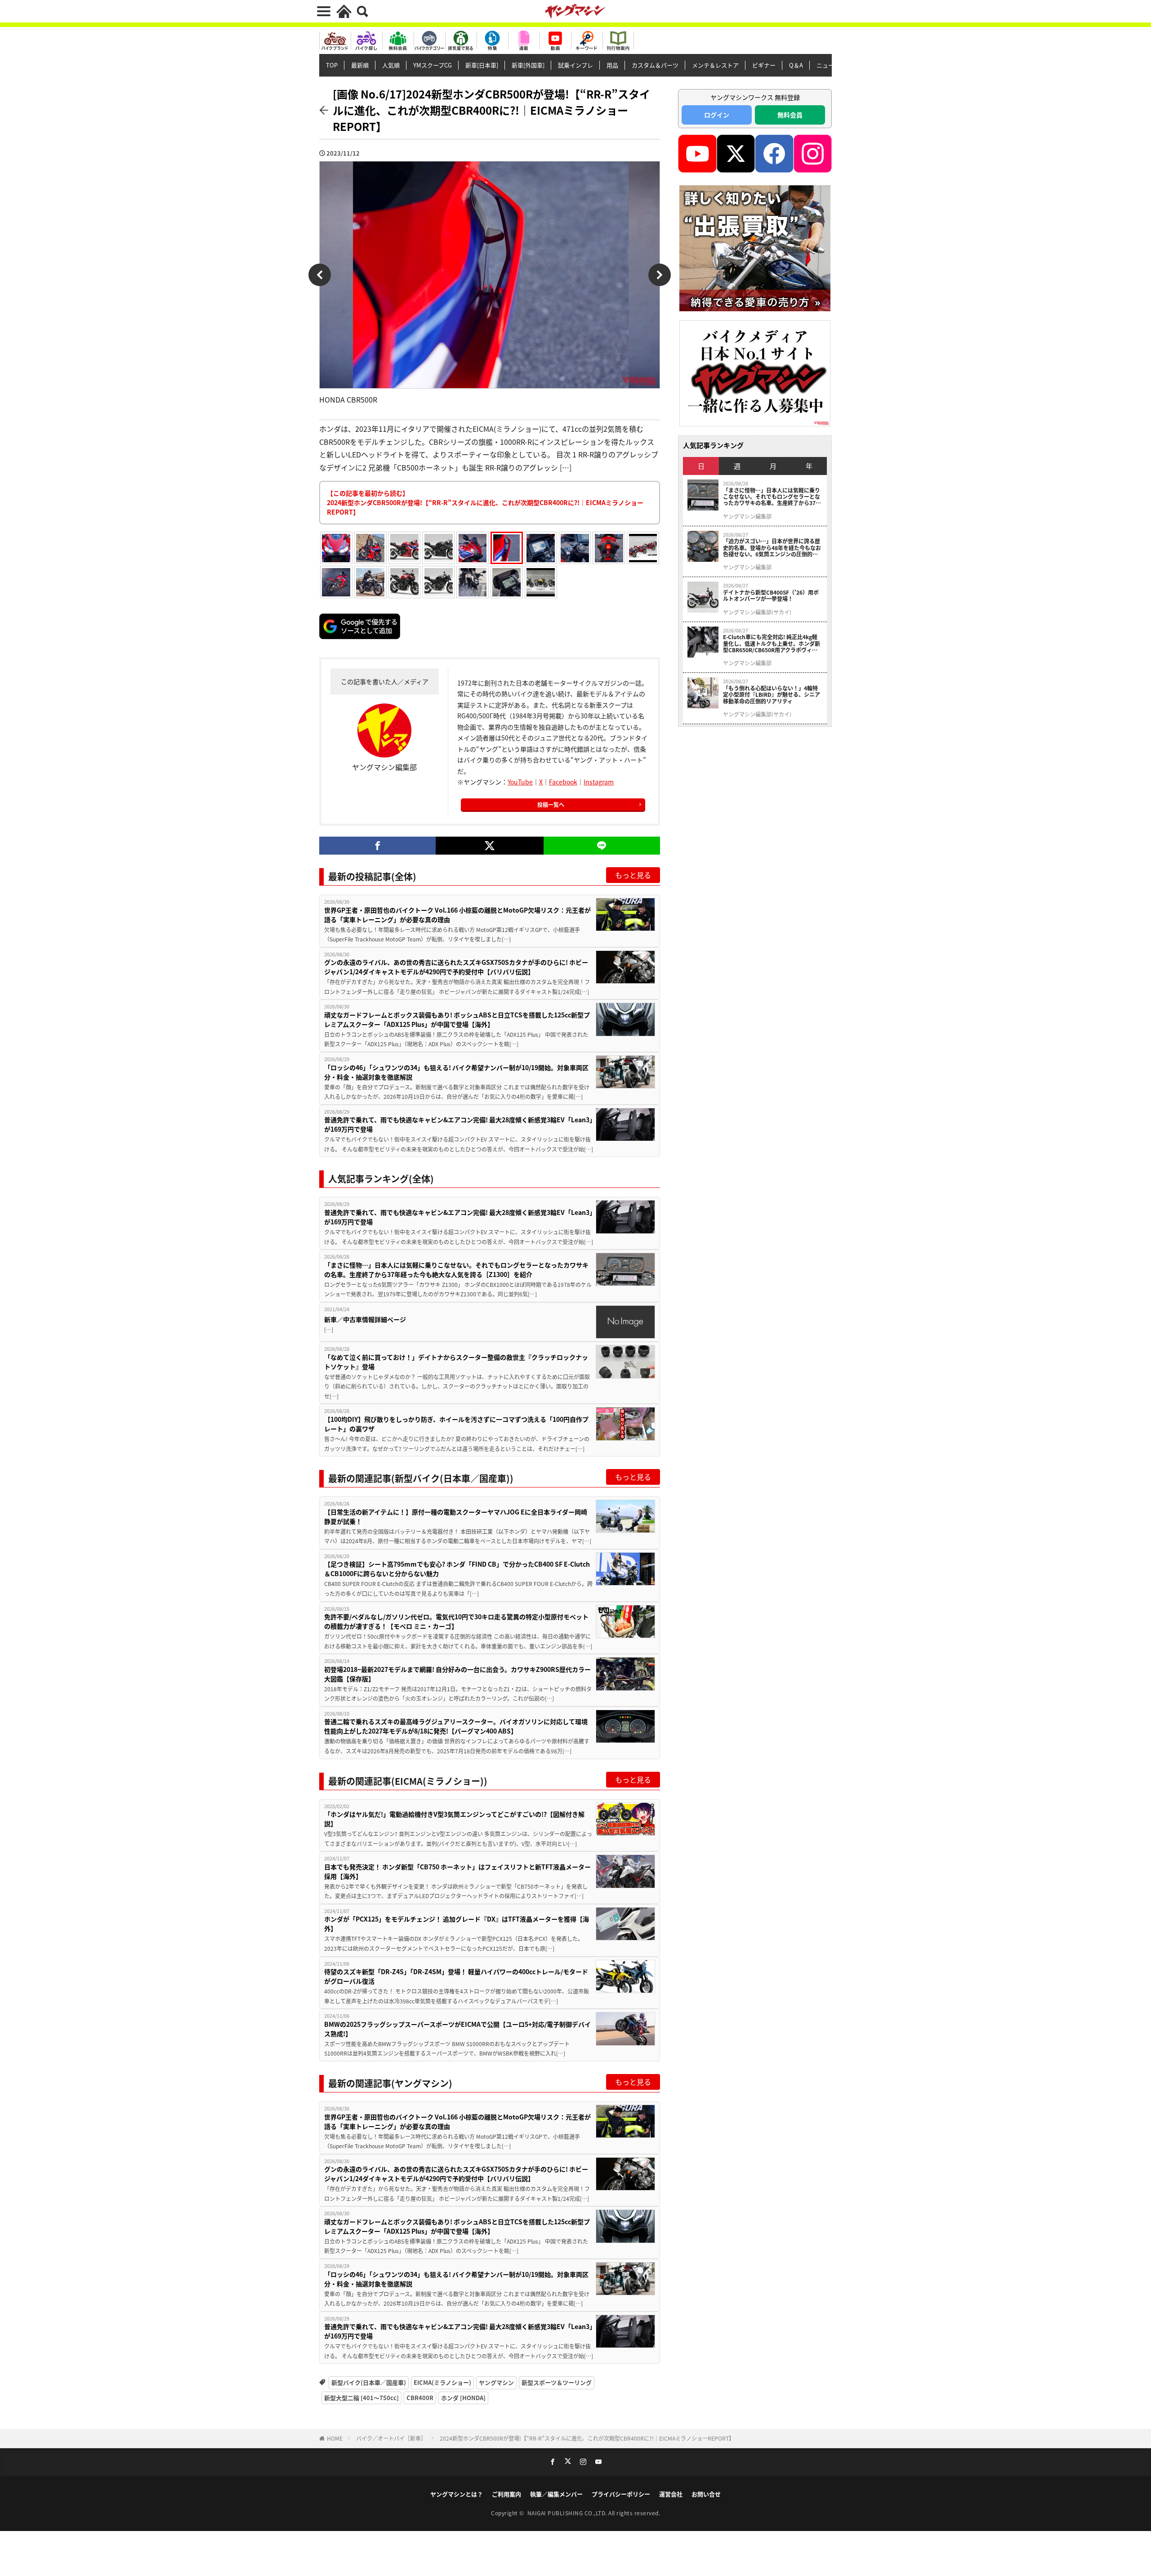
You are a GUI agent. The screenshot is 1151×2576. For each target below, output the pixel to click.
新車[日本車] (482, 65)
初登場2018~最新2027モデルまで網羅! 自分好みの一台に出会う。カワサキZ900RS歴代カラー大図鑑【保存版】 (457, 1674)
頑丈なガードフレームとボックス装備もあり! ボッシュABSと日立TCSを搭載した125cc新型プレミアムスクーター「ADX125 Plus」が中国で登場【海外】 (457, 1019)
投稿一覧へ (551, 804)
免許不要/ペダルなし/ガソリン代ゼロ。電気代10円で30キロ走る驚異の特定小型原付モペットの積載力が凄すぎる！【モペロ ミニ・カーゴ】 (456, 1621)
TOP (332, 65)
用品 (612, 65)
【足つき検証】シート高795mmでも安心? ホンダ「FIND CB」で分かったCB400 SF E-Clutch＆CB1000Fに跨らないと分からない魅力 (457, 1569)
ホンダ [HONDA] (463, 2398)
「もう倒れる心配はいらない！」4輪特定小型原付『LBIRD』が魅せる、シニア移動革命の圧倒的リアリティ (772, 695)
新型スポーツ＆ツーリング (557, 2382)
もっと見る (633, 875)
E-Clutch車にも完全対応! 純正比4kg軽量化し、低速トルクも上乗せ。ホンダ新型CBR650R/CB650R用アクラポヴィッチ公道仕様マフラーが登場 (772, 643)
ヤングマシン (496, 2382)
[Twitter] (489, 846)
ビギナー (764, 65)
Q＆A (796, 65)
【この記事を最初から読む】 (485, 502)
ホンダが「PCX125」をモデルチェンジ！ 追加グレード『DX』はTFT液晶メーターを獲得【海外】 (457, 1924)
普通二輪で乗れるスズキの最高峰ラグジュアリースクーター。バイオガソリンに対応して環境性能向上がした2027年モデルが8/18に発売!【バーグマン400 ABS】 (456, 1726)
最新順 (360, 65)
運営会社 (671, 2494)
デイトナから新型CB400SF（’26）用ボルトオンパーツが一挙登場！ (771, 596)
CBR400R (420, 2398)
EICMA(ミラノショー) (442, 2382)
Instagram (599, 782)
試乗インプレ (575, 65)
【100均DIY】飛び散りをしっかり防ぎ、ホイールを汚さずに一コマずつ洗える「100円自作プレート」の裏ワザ (456, 1424)
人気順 (391, 65)
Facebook (563, 782)
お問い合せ (706, 2494)
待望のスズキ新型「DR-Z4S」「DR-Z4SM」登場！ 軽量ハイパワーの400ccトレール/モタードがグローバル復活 (456, 1976)
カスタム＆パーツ (655, 65)
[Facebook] (377, 846)
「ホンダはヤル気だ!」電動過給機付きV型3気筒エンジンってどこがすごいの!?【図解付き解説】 (454, 1819)
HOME (335, 2438)
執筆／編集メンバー (556, 2494)
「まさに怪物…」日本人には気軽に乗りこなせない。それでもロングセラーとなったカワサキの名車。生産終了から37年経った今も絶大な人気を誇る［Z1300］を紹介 (456, 1270)
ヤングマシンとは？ (457, 2494)
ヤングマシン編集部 (747, 516)
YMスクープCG (433, 65)
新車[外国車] (528, 65)
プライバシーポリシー (621, 2494)
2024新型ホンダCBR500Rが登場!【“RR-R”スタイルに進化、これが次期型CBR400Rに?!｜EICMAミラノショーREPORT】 (587, 2438)
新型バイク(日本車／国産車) (369, 2382)
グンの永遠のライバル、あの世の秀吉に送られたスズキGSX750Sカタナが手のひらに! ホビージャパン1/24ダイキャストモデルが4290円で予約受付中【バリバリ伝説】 (456, 967)
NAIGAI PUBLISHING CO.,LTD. (568, 2513)
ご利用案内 (506, 2494)
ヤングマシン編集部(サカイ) (757, 612)
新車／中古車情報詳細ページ (365, 1319)
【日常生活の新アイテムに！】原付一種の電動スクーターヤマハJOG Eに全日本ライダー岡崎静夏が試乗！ (456, 1516)
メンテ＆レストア (715, 65)
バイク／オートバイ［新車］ (391, 2438)
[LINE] (602, 846)
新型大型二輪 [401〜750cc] (361, 2398)
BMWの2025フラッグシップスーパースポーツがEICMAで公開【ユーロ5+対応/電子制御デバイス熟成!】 (457, 2029)
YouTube (520, 782)
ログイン (717, 115)
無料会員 (790, 115)
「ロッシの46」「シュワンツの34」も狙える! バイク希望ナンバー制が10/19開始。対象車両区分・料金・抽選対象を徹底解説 (456, 1072)
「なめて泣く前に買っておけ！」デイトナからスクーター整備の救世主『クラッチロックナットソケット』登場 (456, 1362)
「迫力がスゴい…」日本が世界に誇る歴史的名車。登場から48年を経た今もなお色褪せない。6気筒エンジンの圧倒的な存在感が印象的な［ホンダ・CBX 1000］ (773, 548)
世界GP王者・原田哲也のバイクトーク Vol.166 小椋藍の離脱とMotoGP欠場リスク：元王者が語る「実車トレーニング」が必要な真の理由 (457, 915)
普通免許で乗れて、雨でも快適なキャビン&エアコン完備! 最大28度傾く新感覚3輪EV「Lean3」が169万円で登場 (458, 1124)
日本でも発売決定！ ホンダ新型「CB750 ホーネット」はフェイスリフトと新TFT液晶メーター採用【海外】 (457, 1871)
